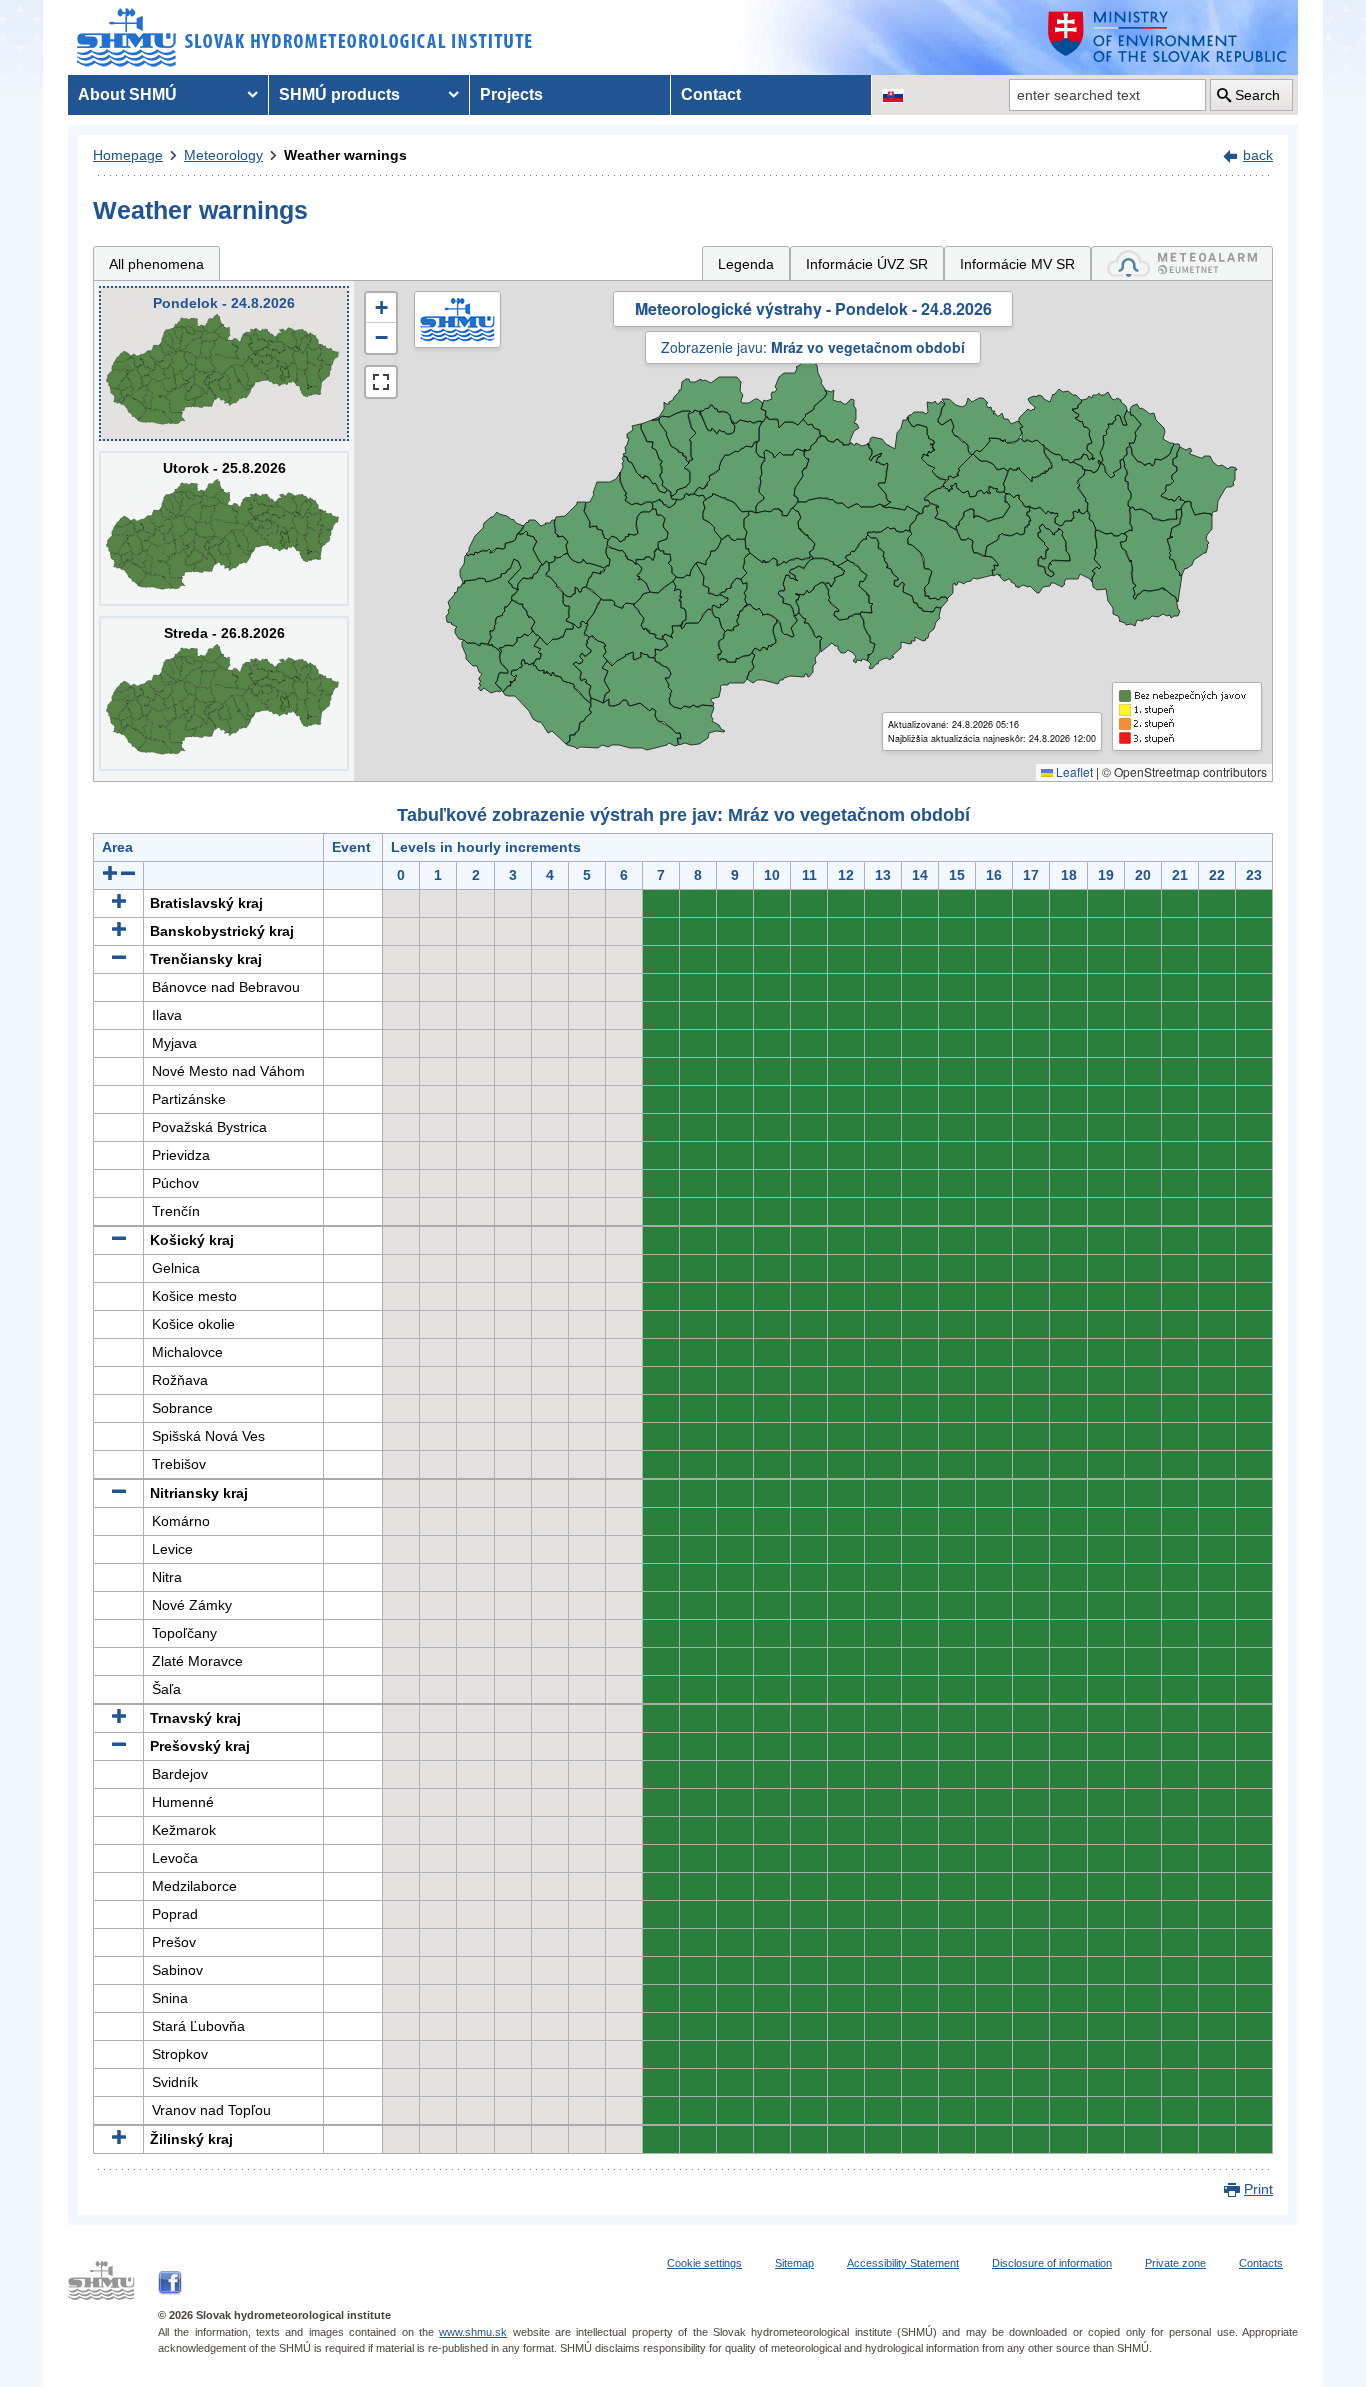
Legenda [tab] (746, 264)
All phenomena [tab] (156, 264)
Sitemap (794, 2263)
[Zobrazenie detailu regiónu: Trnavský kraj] (119, 1718)
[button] (381, 308)
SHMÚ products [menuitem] (339, 94)
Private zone (1175, 2263)
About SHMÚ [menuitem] (127, 94)
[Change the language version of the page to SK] (893, 95)
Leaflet (1073, 771)
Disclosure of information (1052, 2263)
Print (1258, 2189)
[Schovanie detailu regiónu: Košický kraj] (119, 1240)
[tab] (1182, 263)
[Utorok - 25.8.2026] (224, 528)
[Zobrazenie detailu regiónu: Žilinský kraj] (119, 2139)
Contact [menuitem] (711, 94)
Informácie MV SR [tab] (1017, 264)
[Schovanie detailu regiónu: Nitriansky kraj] (119, 1493)
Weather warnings (345, 155)
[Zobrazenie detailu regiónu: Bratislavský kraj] (119, 903)
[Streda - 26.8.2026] (224, 693)
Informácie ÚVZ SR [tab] (867, 264)
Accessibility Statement (903, 2263)
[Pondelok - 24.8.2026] (224, 363)
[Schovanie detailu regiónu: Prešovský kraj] (119, 1746)
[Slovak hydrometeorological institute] (304, 37)
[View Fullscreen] (381, 382)
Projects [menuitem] (511, 94)
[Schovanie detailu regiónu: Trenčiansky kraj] (119, 959)
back (1258, 155)
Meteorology (223, 155)
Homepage (128, 155)
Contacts (1261, 2263)
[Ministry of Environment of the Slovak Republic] (1168, 37)
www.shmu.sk (473, 2332)
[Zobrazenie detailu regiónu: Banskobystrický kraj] (119, 931)
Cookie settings (704, 2263)
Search (1257, 95)
